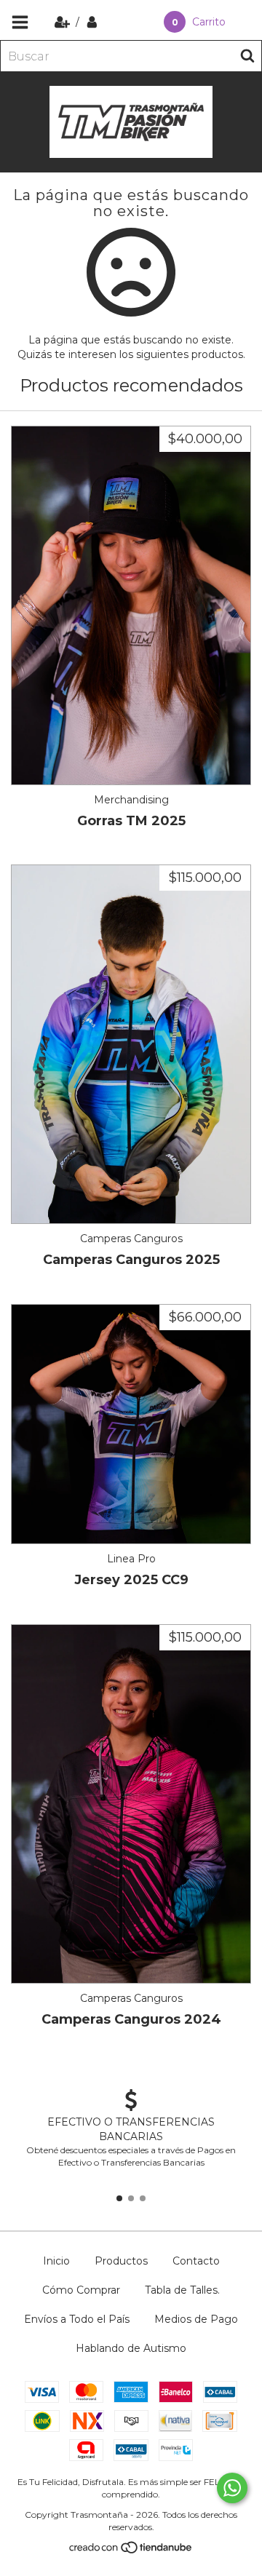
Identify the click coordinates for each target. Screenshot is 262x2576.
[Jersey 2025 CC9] (131, 1424)
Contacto (196, 2261)
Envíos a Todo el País (77, 2319)
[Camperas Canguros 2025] (131, 1044)
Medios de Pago (196, 2319)
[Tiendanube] (131, 2551)
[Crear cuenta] (64, 22)
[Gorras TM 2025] (131, 605)
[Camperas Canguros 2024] (131, 1804)
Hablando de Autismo (131, 2348)
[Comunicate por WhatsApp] (232, 2488)
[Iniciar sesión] (92, 22)
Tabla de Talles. (182, 2290)
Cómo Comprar (81, 2290)
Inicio (56, 2261)
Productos (121, 2261)
